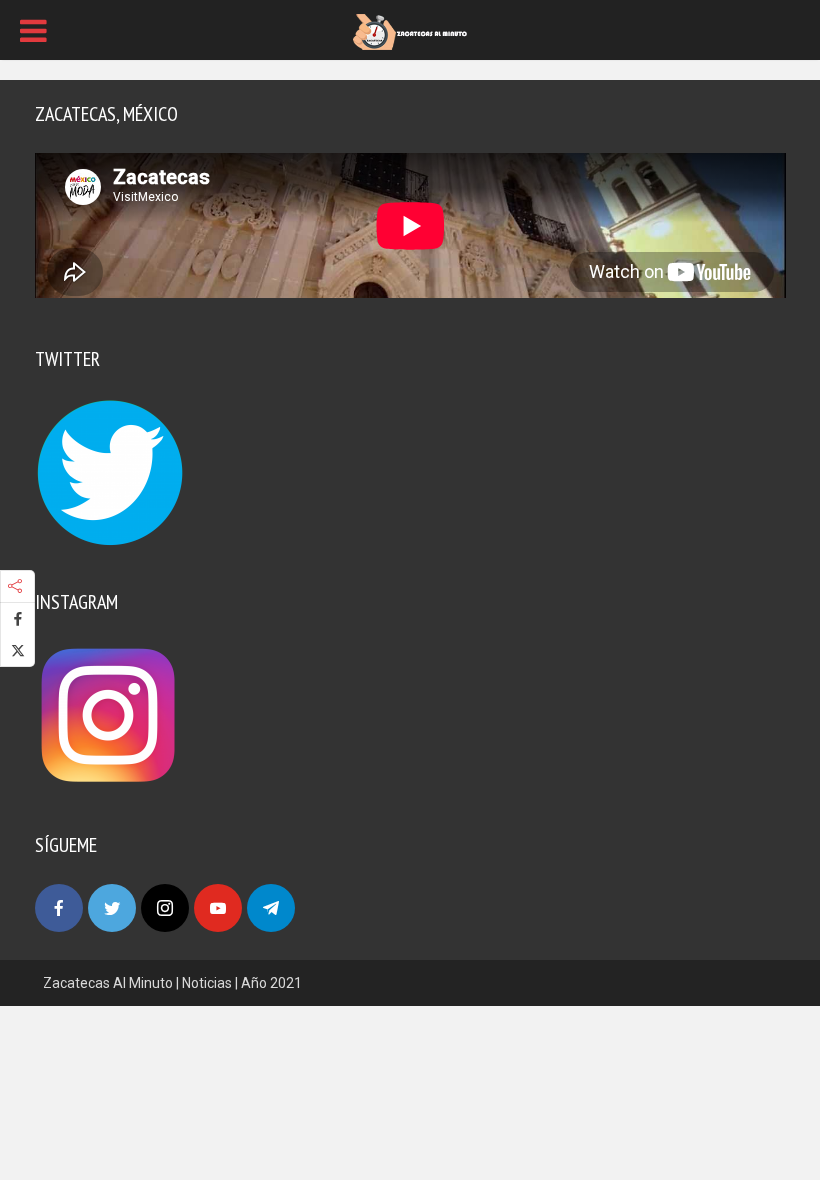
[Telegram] (271, 908)
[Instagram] (165, 908)
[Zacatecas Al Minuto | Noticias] (410, 31)
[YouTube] (218, 908)
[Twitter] (112, 908)
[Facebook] (59, 908)
